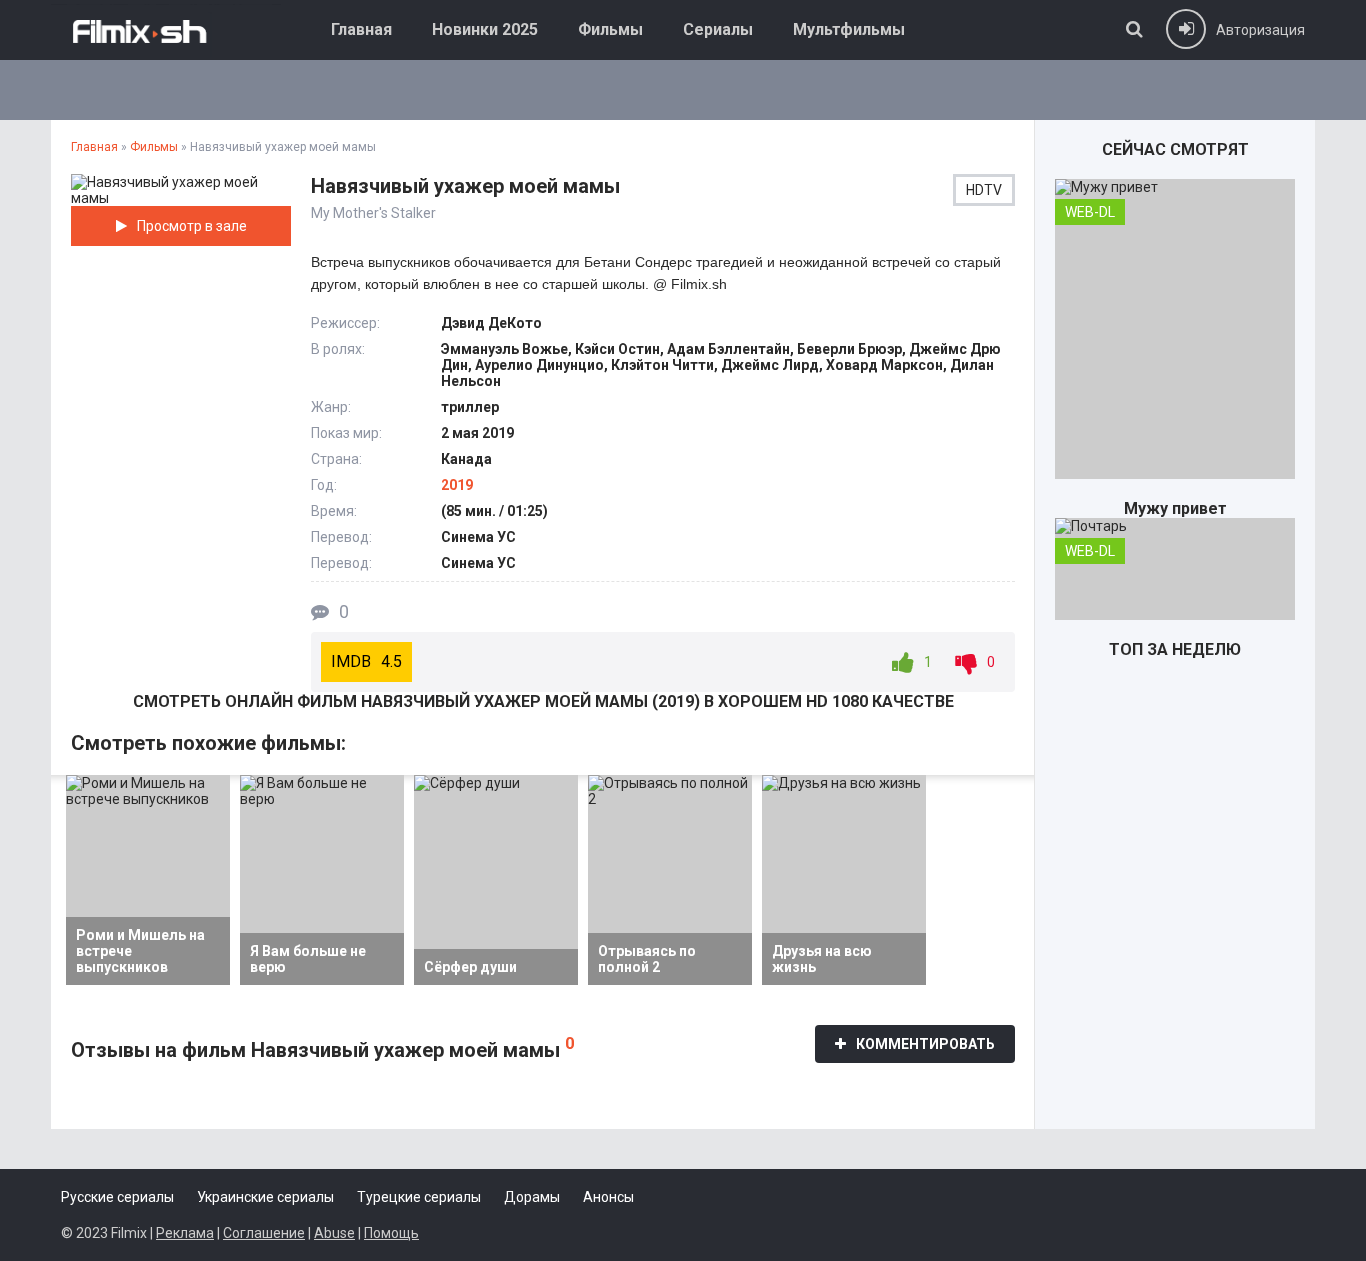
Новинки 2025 (485, 29)
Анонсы (608, 1197)
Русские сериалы (117, 1197)
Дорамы (532, 1197)
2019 (457, 485)
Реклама (185, 1233)
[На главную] (166, 30)
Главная (361, 29)
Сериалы (718, 29)
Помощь (391, 1233)
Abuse (334, 1233)
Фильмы (610, 29)
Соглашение (264, 1233)
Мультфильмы (849, 29)
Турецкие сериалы (419, 1197)
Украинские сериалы (265, 1197)
